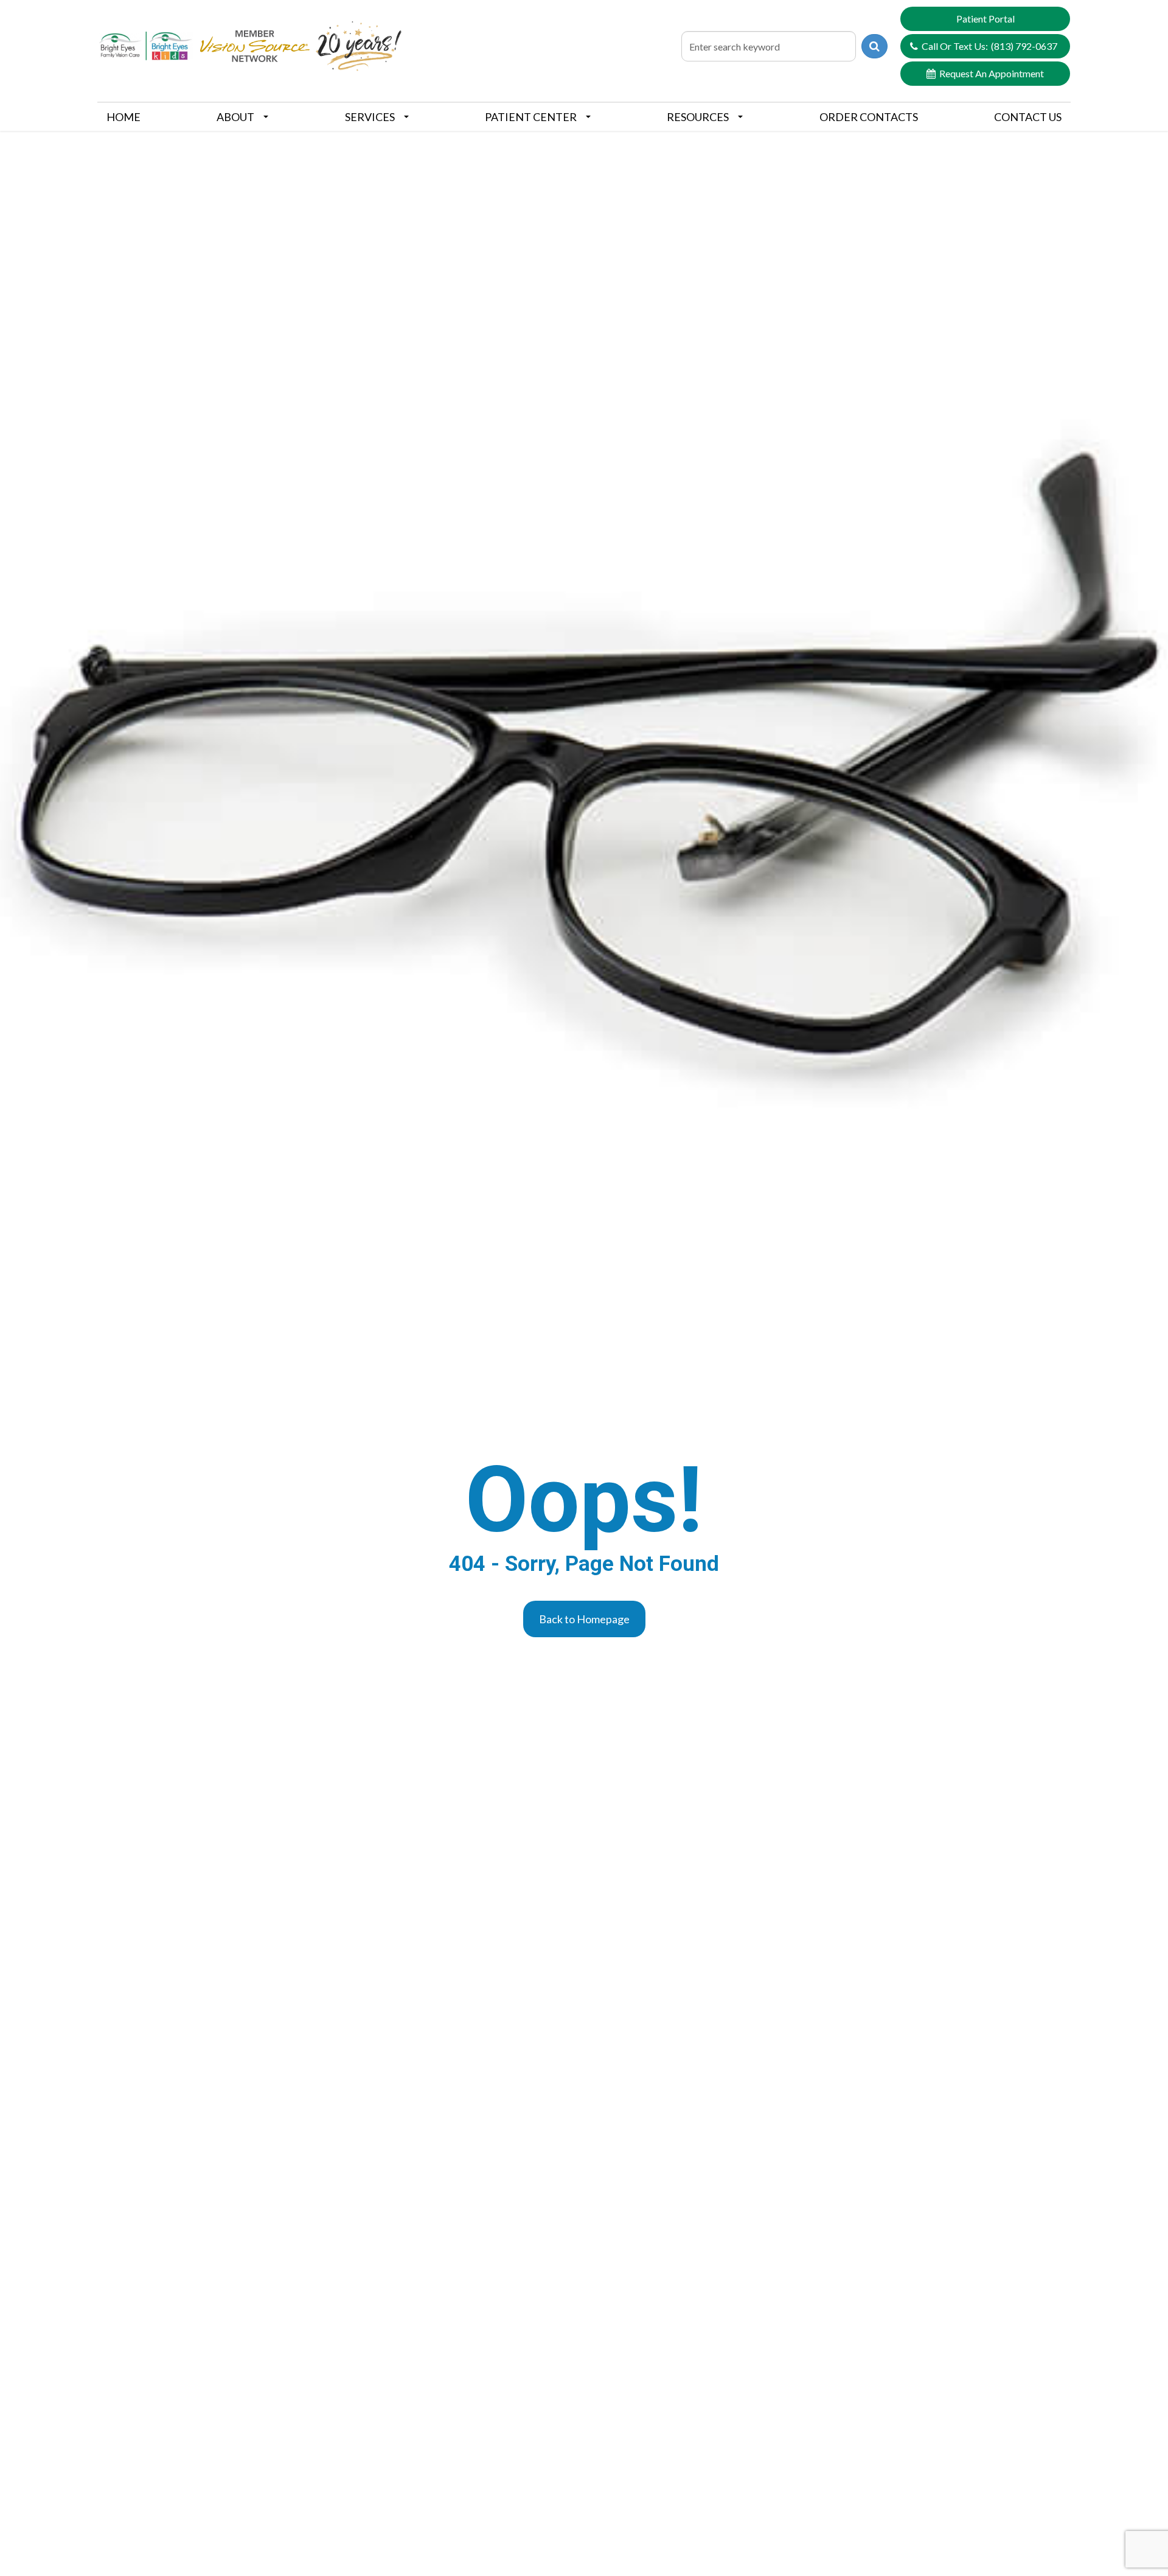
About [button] (235, 117)
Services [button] (370, 117)
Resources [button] (698, 117)
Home (123, 117)
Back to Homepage (584, 1619)
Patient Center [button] (531, 117)
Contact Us (1028, 117)
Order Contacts (869, 117)
